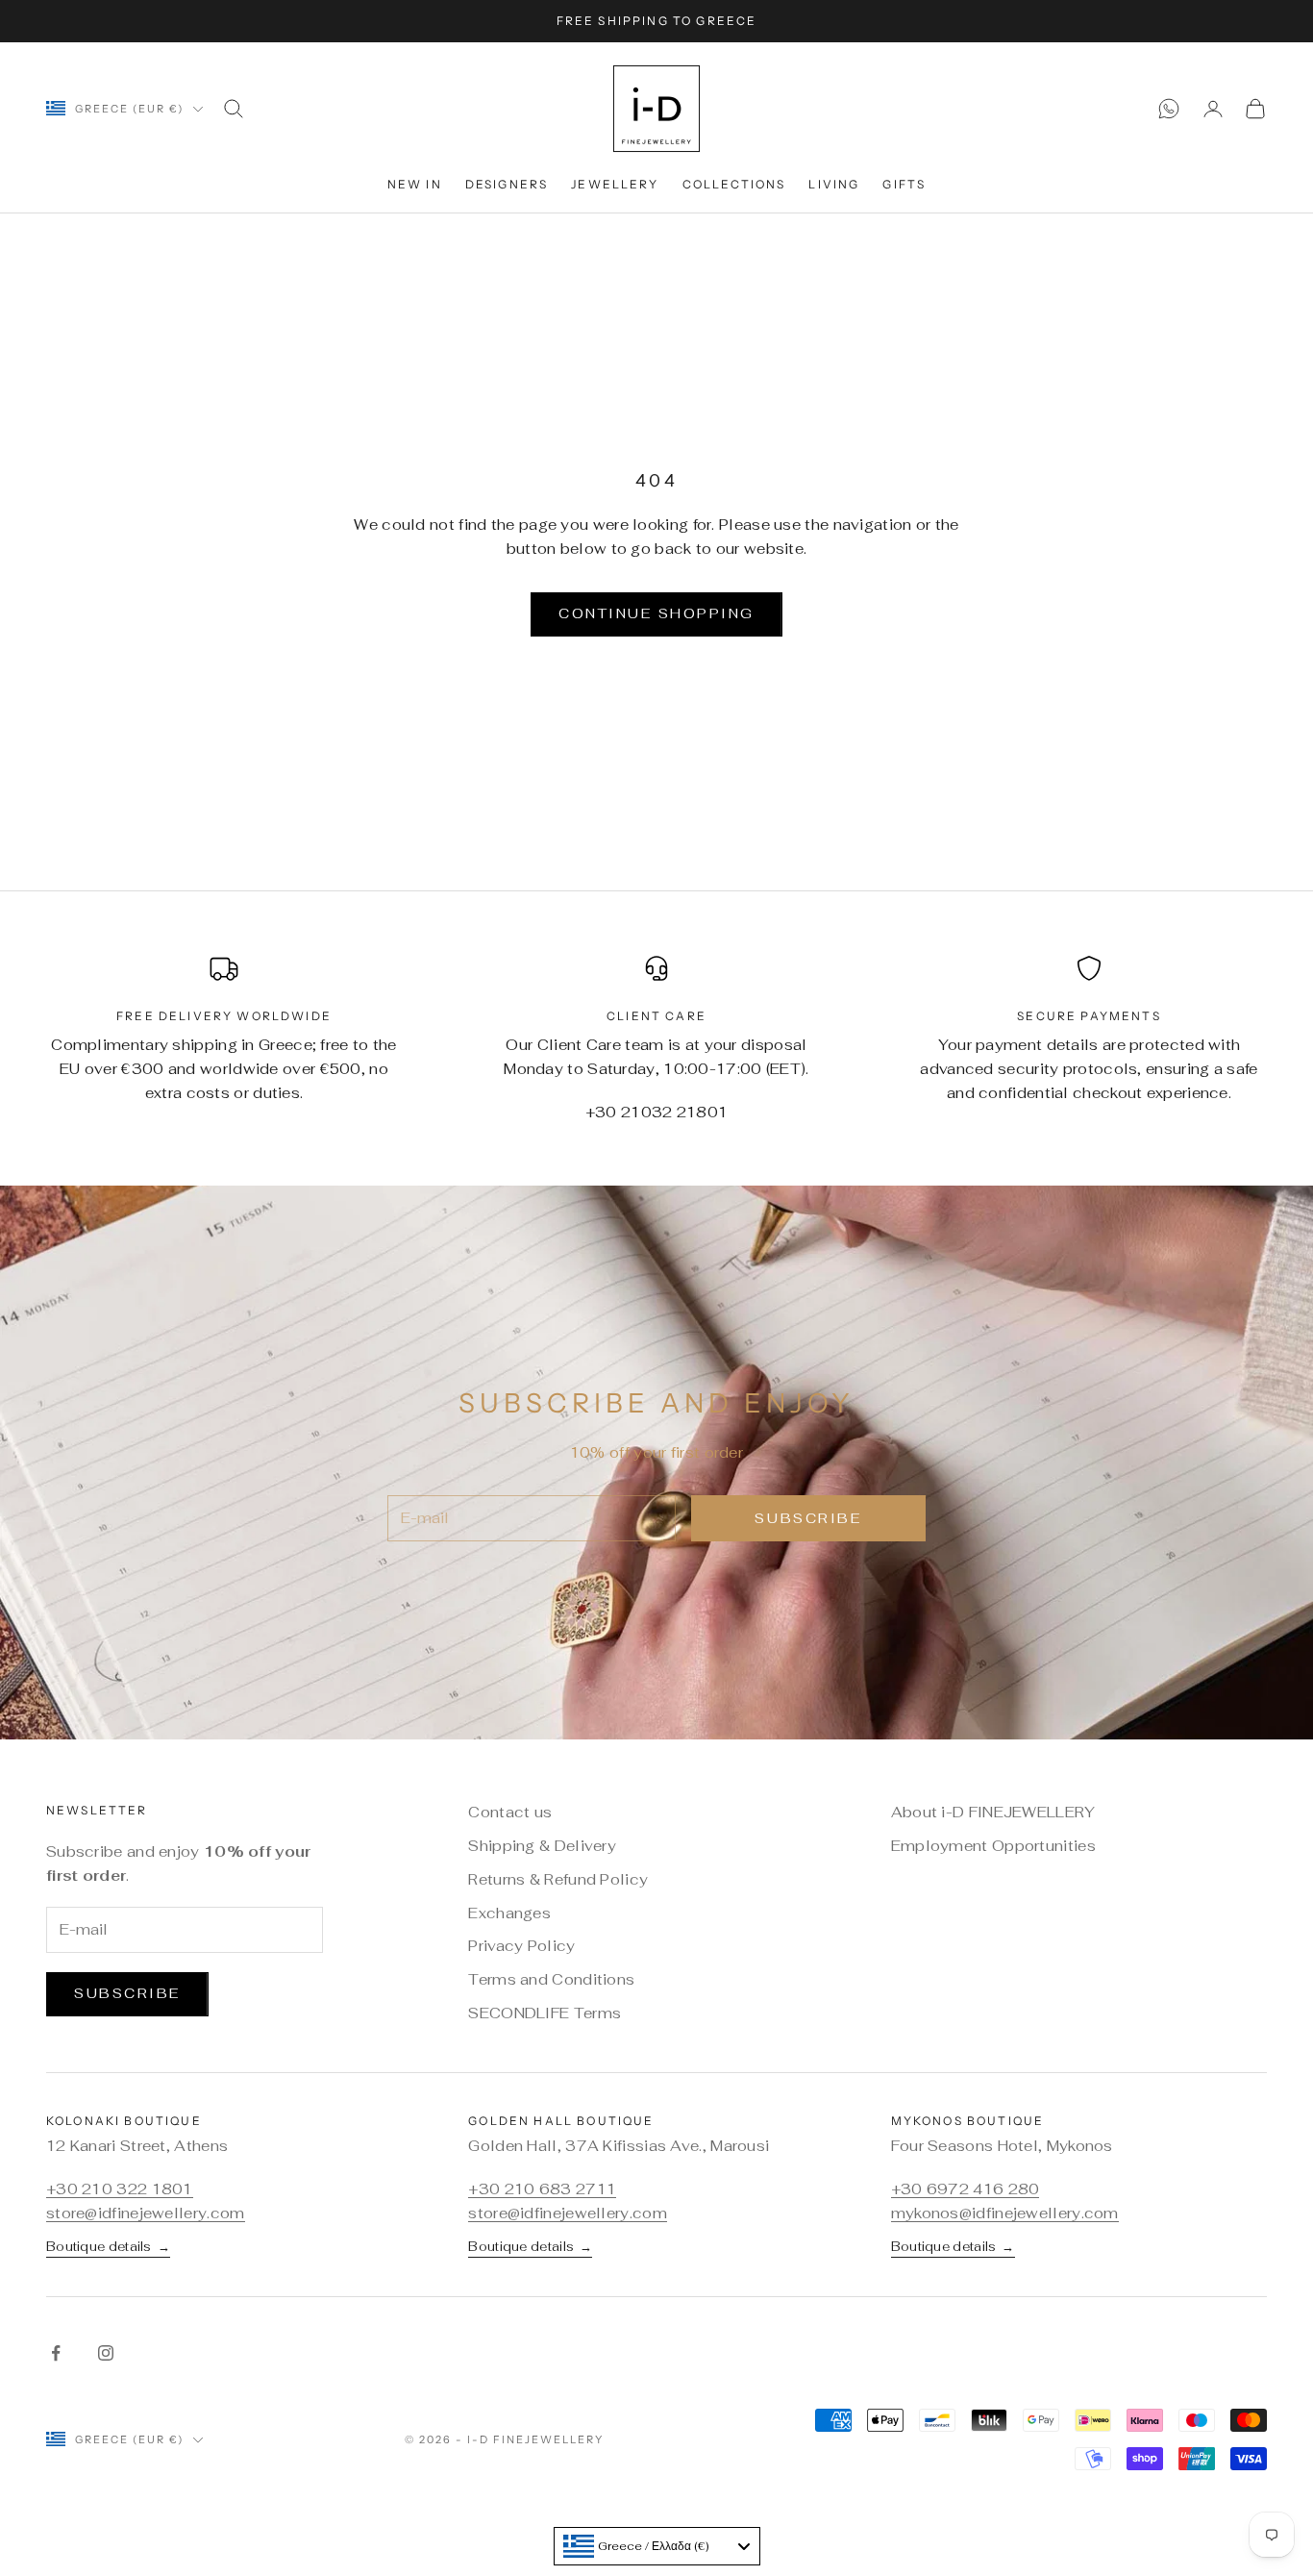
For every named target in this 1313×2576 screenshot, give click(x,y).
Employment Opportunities (993, 1846)
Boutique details (108, 2246)
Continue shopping (656, 613)
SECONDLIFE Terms (545, 2013)
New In (415, 184)
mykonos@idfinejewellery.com (1005, 2213)
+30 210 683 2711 (542, 2189)
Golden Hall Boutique (561, 2121)
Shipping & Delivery (542, 1846)
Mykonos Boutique (968, 2121)
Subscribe (808, 1518)
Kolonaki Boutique (124, 2121)
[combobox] (657, 2546)
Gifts (904, 184)
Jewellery (615, 184)
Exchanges (509, 1913)
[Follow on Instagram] (106, 2353)
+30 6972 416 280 (966, 2189)
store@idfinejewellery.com (146, 2213)
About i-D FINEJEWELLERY (993, 1812)
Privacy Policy (521, 1946)
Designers (507, 184)
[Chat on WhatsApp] (1169, 109)
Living (834, 184)
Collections (734, 184)
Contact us (510, 1812)
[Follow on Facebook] (56, 2353)
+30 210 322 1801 (120, 2189)
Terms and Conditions (551, 1979)
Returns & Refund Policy (558, 1879)
